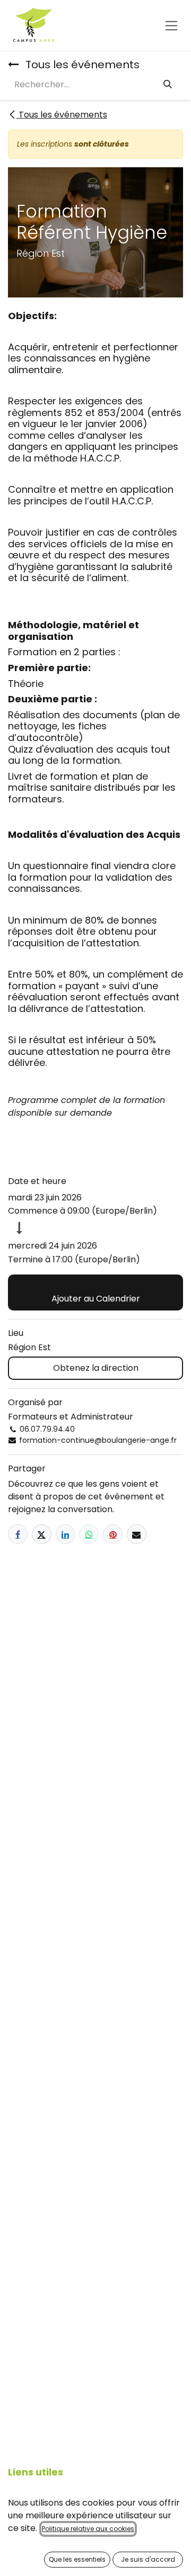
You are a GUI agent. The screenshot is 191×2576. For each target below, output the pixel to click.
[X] (42, 1534)
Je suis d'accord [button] (148, 2559)
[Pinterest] (113, 1534)
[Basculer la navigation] (172, 25)
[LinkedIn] (66, 1534)
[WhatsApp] (89, 1534)
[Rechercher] (168, 85)
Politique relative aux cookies (88, 2529)
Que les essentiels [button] (77, 2559)
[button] (95, 1292)
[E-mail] (137, 1534)
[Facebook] (18, 1534)
